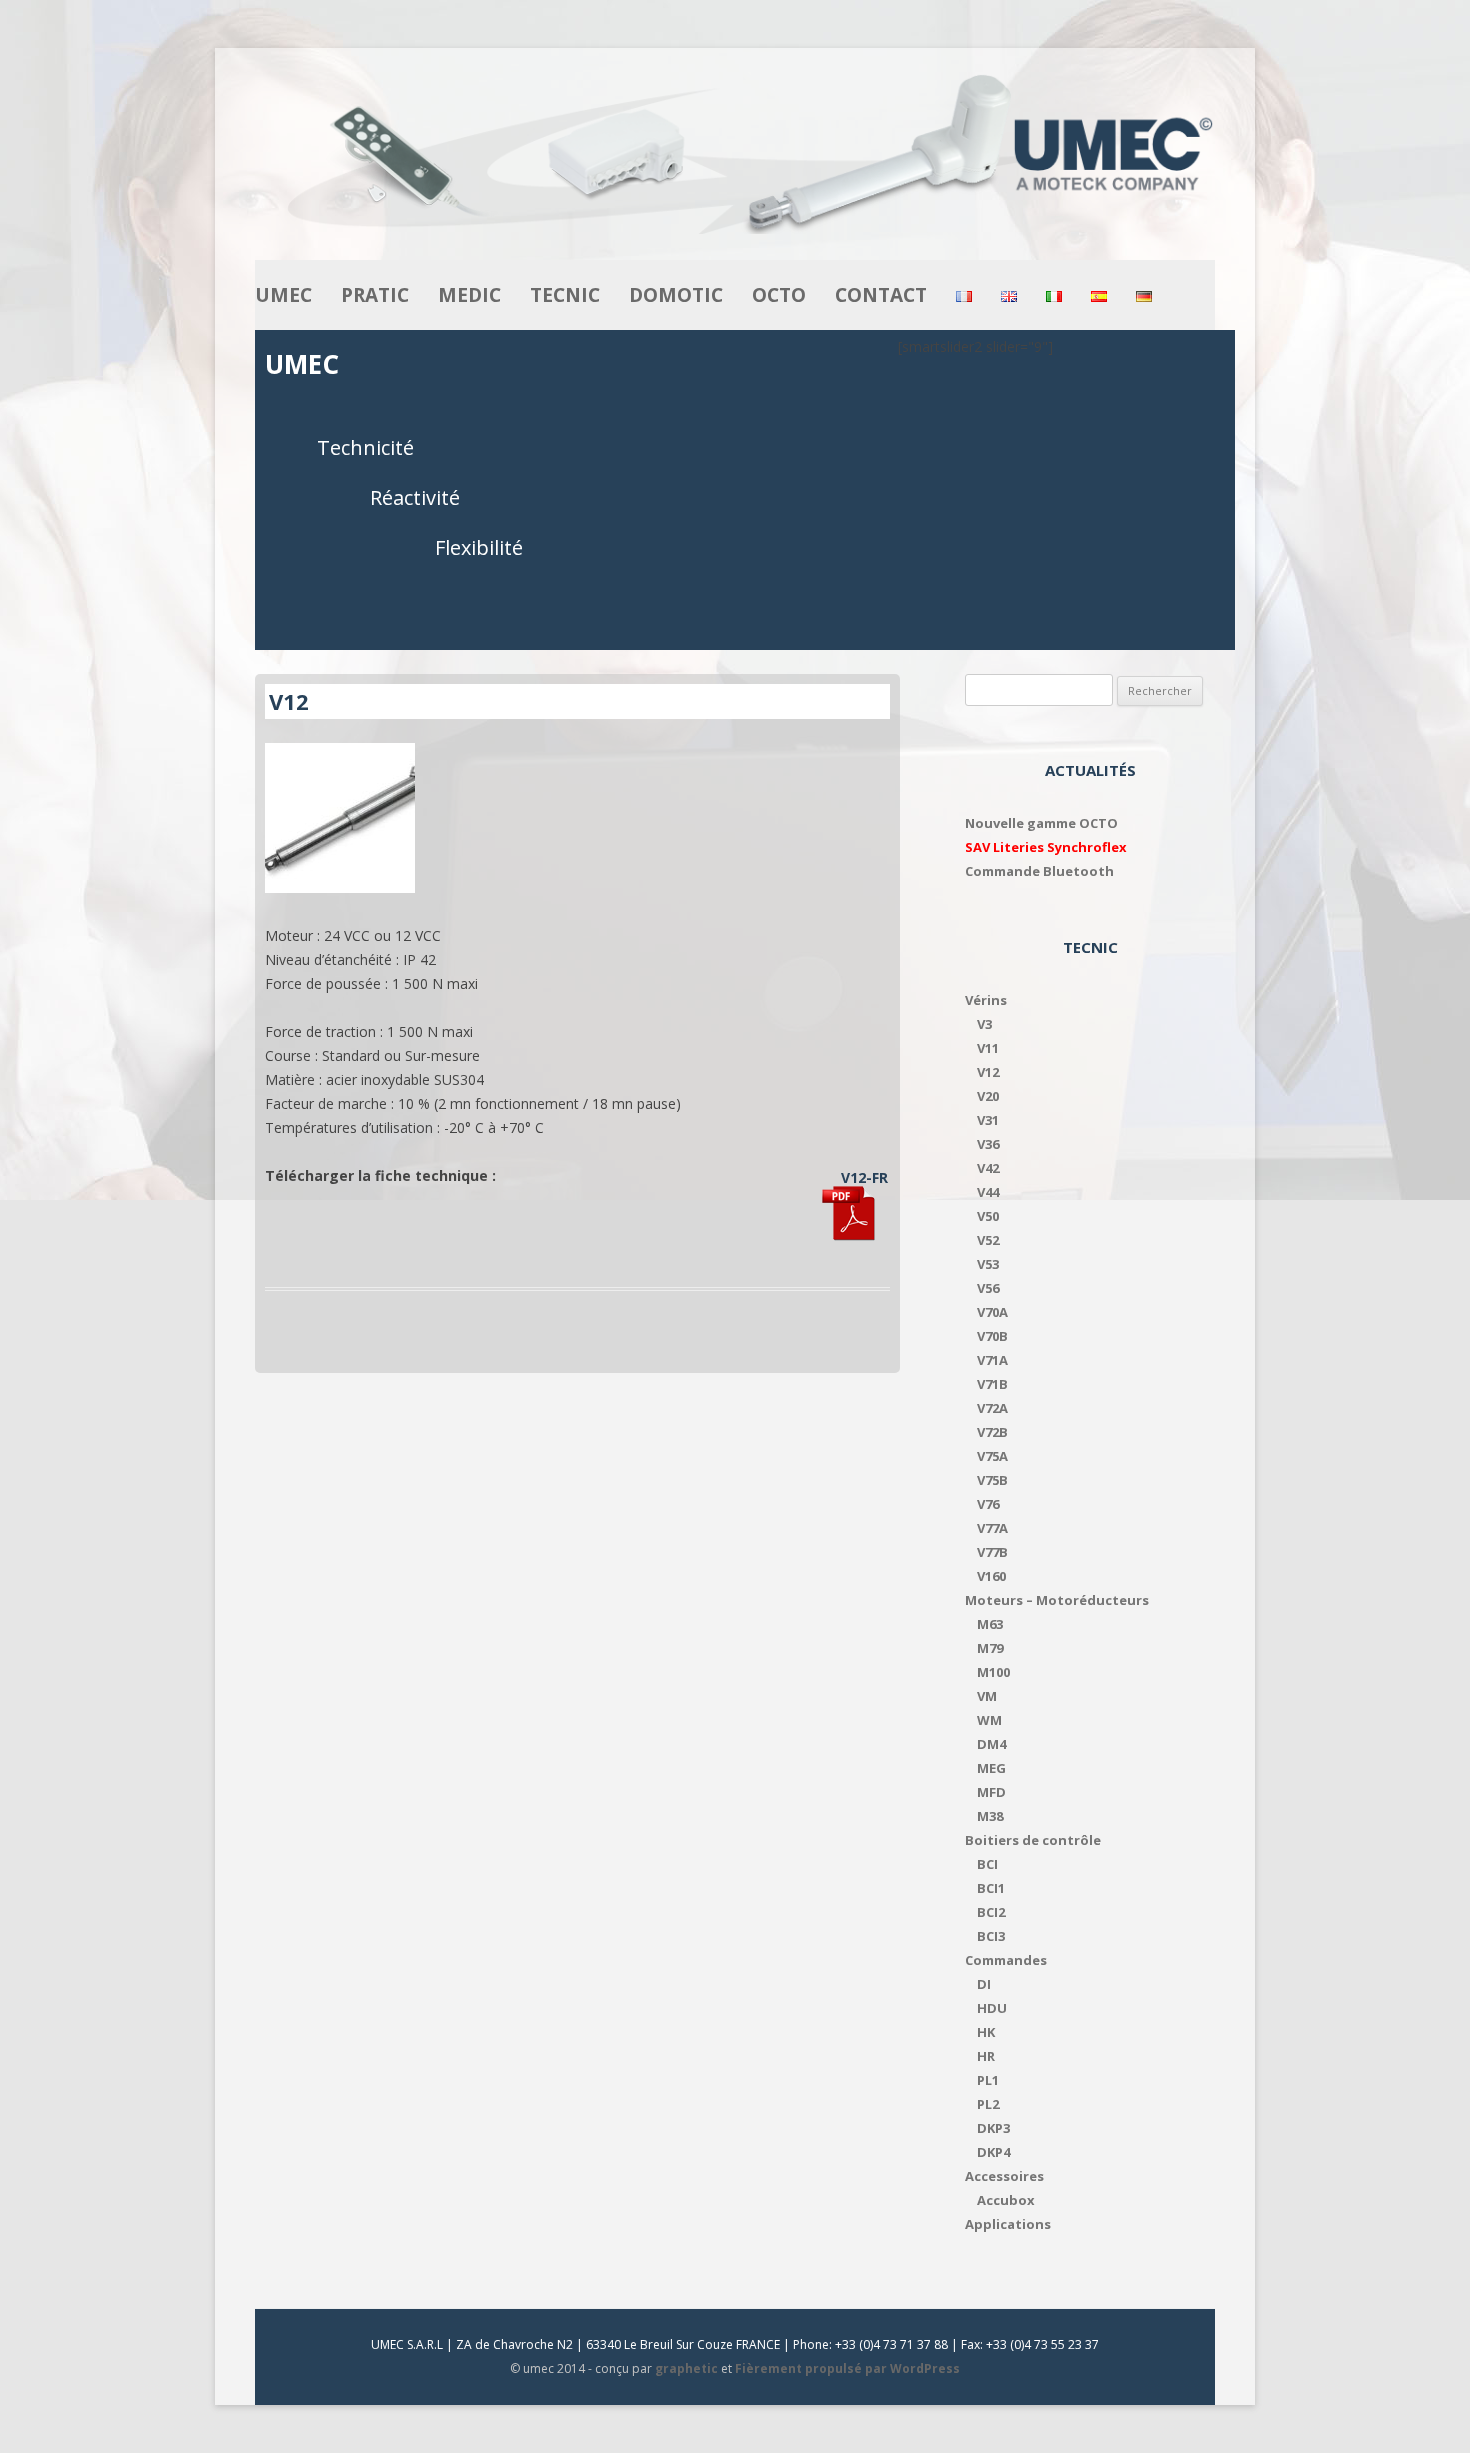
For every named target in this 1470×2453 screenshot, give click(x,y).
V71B (992, 1384)
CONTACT (881, 295)
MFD (991, 1792)
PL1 (988, 2080)
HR (986, 2056)
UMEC (283, 295)
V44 (988, 1192)
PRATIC (375, 295)
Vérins (986, 1000)
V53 (988, 1264)
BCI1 (991, 1888)
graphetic (686, 2368)
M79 (990, 1648)
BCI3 (991, 1936)
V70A (992, 1312)
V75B (992, 1480)
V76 (988, 1504)
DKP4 (993, 2152)
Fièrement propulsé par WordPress (847, 2368)
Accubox (1006, 2200)
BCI (987, 1864)
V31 (988, 1120)
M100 (993, 1672)
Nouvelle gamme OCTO (1041, 823)
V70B (992, 1336)
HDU (992, 2008)
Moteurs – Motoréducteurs (1057, 1600)
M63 (990, 1624)
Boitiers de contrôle (1033, 1840)
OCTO (779, 295)
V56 (988, 1288)
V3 (984, 1024)
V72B (992, 1432)
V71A (992, 1360)
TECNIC (565, 295)
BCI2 (991, 1912)
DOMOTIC (676, 295)
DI (984, 1984)
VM (987, 1696)
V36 (988, 1144)
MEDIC (469, 295)
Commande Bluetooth (1039, 871)
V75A (992, 1456)
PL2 (988, 2104)
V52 (988, 1240)
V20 (988, 1096)
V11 (988, 1048)
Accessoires (1004, 2176)
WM (989, 1720)
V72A (992, 1408)
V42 (988, 1168)
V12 (988, 1072)
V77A (992, 1528)
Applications (1008, 2224)
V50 (988, 1216)
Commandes (1006, 1960)
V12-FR (864, 1177)
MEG (991, 1768)
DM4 (991, 1744)
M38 (990, 1816)
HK (986, 2032)
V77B (992, 1552)
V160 (991, 1576)
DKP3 (993, 2128)
